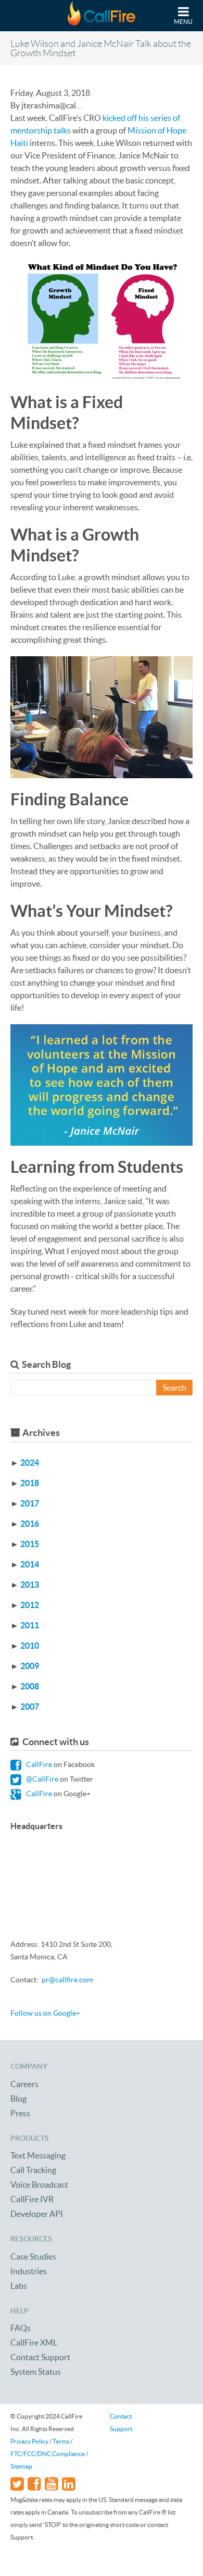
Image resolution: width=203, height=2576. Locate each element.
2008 (30, 1686)
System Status (36, 2372)
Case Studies (33, 2256)
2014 (30, 1564)
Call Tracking (33, 2170)
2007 (30, 1707)
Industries (29, 2271)
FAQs (21, 2328)
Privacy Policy (29, 2441)
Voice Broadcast (39, 2185)
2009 (30, 1666)
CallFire (38, 1764)
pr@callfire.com (67, 1980)
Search (174, 1388)
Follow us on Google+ (45, 2013)
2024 (30, 1463)
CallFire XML (34, 2342)
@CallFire (41, 1779)
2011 (30, 1625)
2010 (30, 1646)
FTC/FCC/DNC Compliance (48, 2454)
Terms (61, 2441)
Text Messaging (38, 2155)
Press (20, 2113)
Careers (24, 2084)
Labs (19, 2286)
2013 (30, 1585)
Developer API (37, 2214)
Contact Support (40, 2357)
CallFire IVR (32, 2199)
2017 (30, 1503)
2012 (30, 1605)
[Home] (102, 16)
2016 (30, 1524)
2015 (30, 1544)
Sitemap (21, 2466)
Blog (18, 2099)
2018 (30, 1483)
